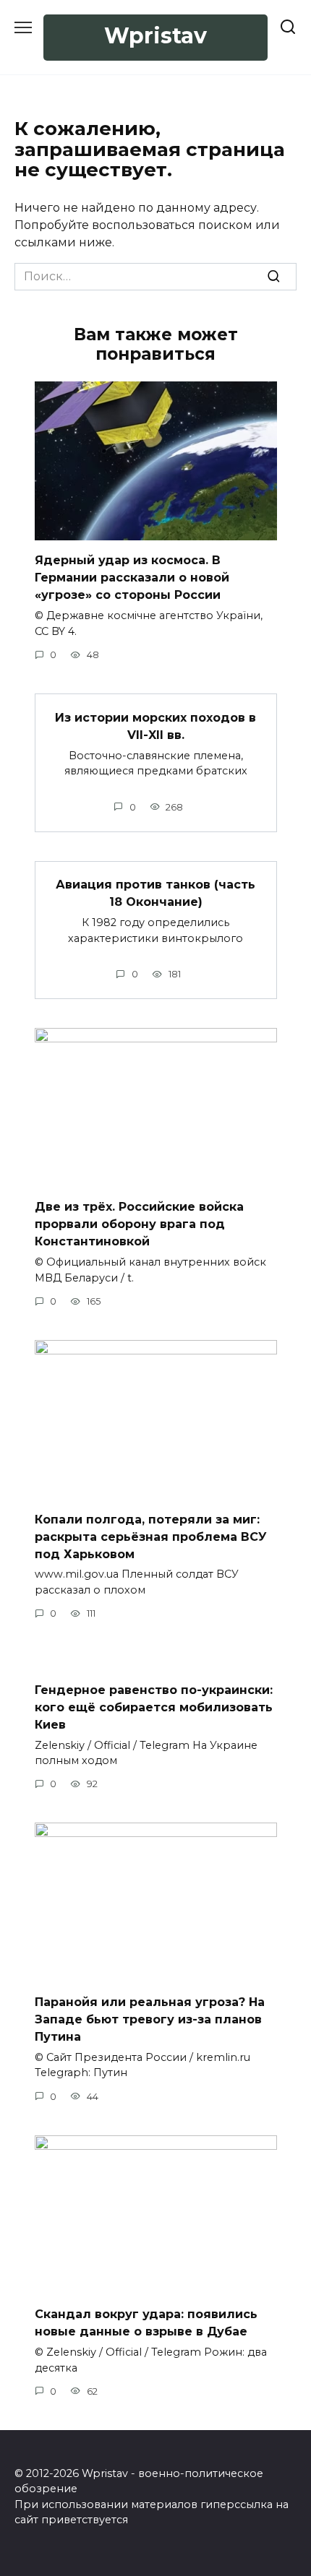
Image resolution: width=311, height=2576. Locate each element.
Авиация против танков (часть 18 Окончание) (155, 893)
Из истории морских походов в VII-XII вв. (155, 726)
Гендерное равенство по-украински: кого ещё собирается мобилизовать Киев (154, 1707)
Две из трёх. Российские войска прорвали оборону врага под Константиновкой (139, 1224)
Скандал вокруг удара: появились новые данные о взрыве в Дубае (146, 2323)
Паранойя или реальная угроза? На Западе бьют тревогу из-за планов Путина (150, 2019)
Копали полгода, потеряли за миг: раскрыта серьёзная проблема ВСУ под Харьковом (151, 1536)
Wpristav (155, 36)
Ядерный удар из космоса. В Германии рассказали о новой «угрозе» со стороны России (132, 578)
